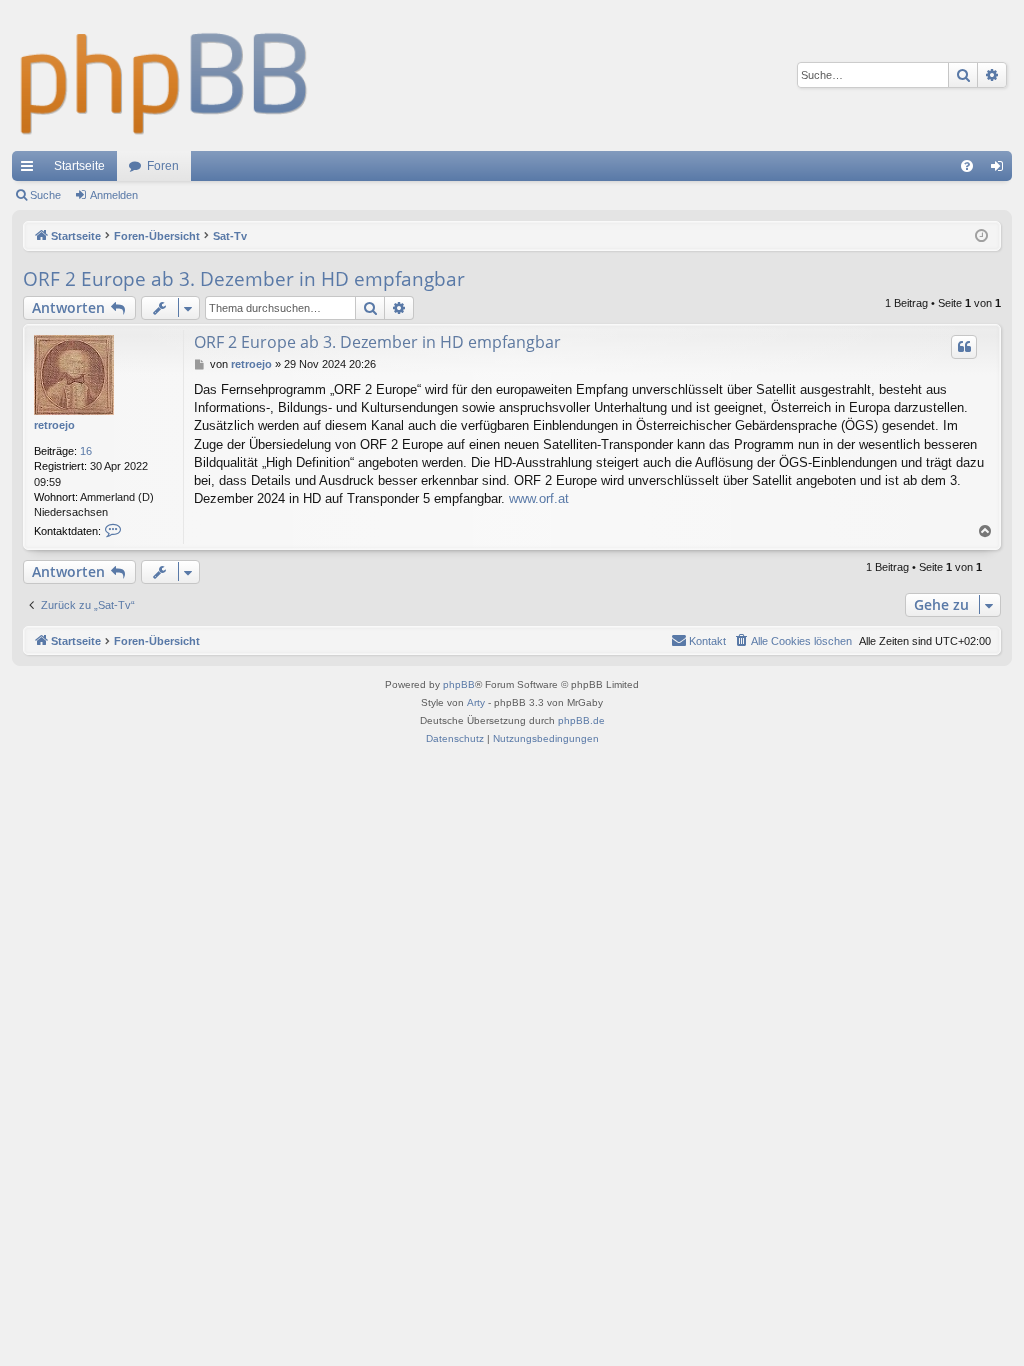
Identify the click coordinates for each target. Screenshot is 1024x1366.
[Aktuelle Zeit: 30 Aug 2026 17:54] (981, 236)
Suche (45, 195)
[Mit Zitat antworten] (964, 347)
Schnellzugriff (31, 170)
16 (86, 451)
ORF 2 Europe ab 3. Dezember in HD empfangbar (244, 279)
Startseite (79, 166)
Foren (163, 166)
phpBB (459, 684)
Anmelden (114, 195)
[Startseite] (164, 75)
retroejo (54, 425)
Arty (476, 702)
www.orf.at (539, 498)
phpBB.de (581, 720)
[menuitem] (967, 166)
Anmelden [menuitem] (1001, 170)
